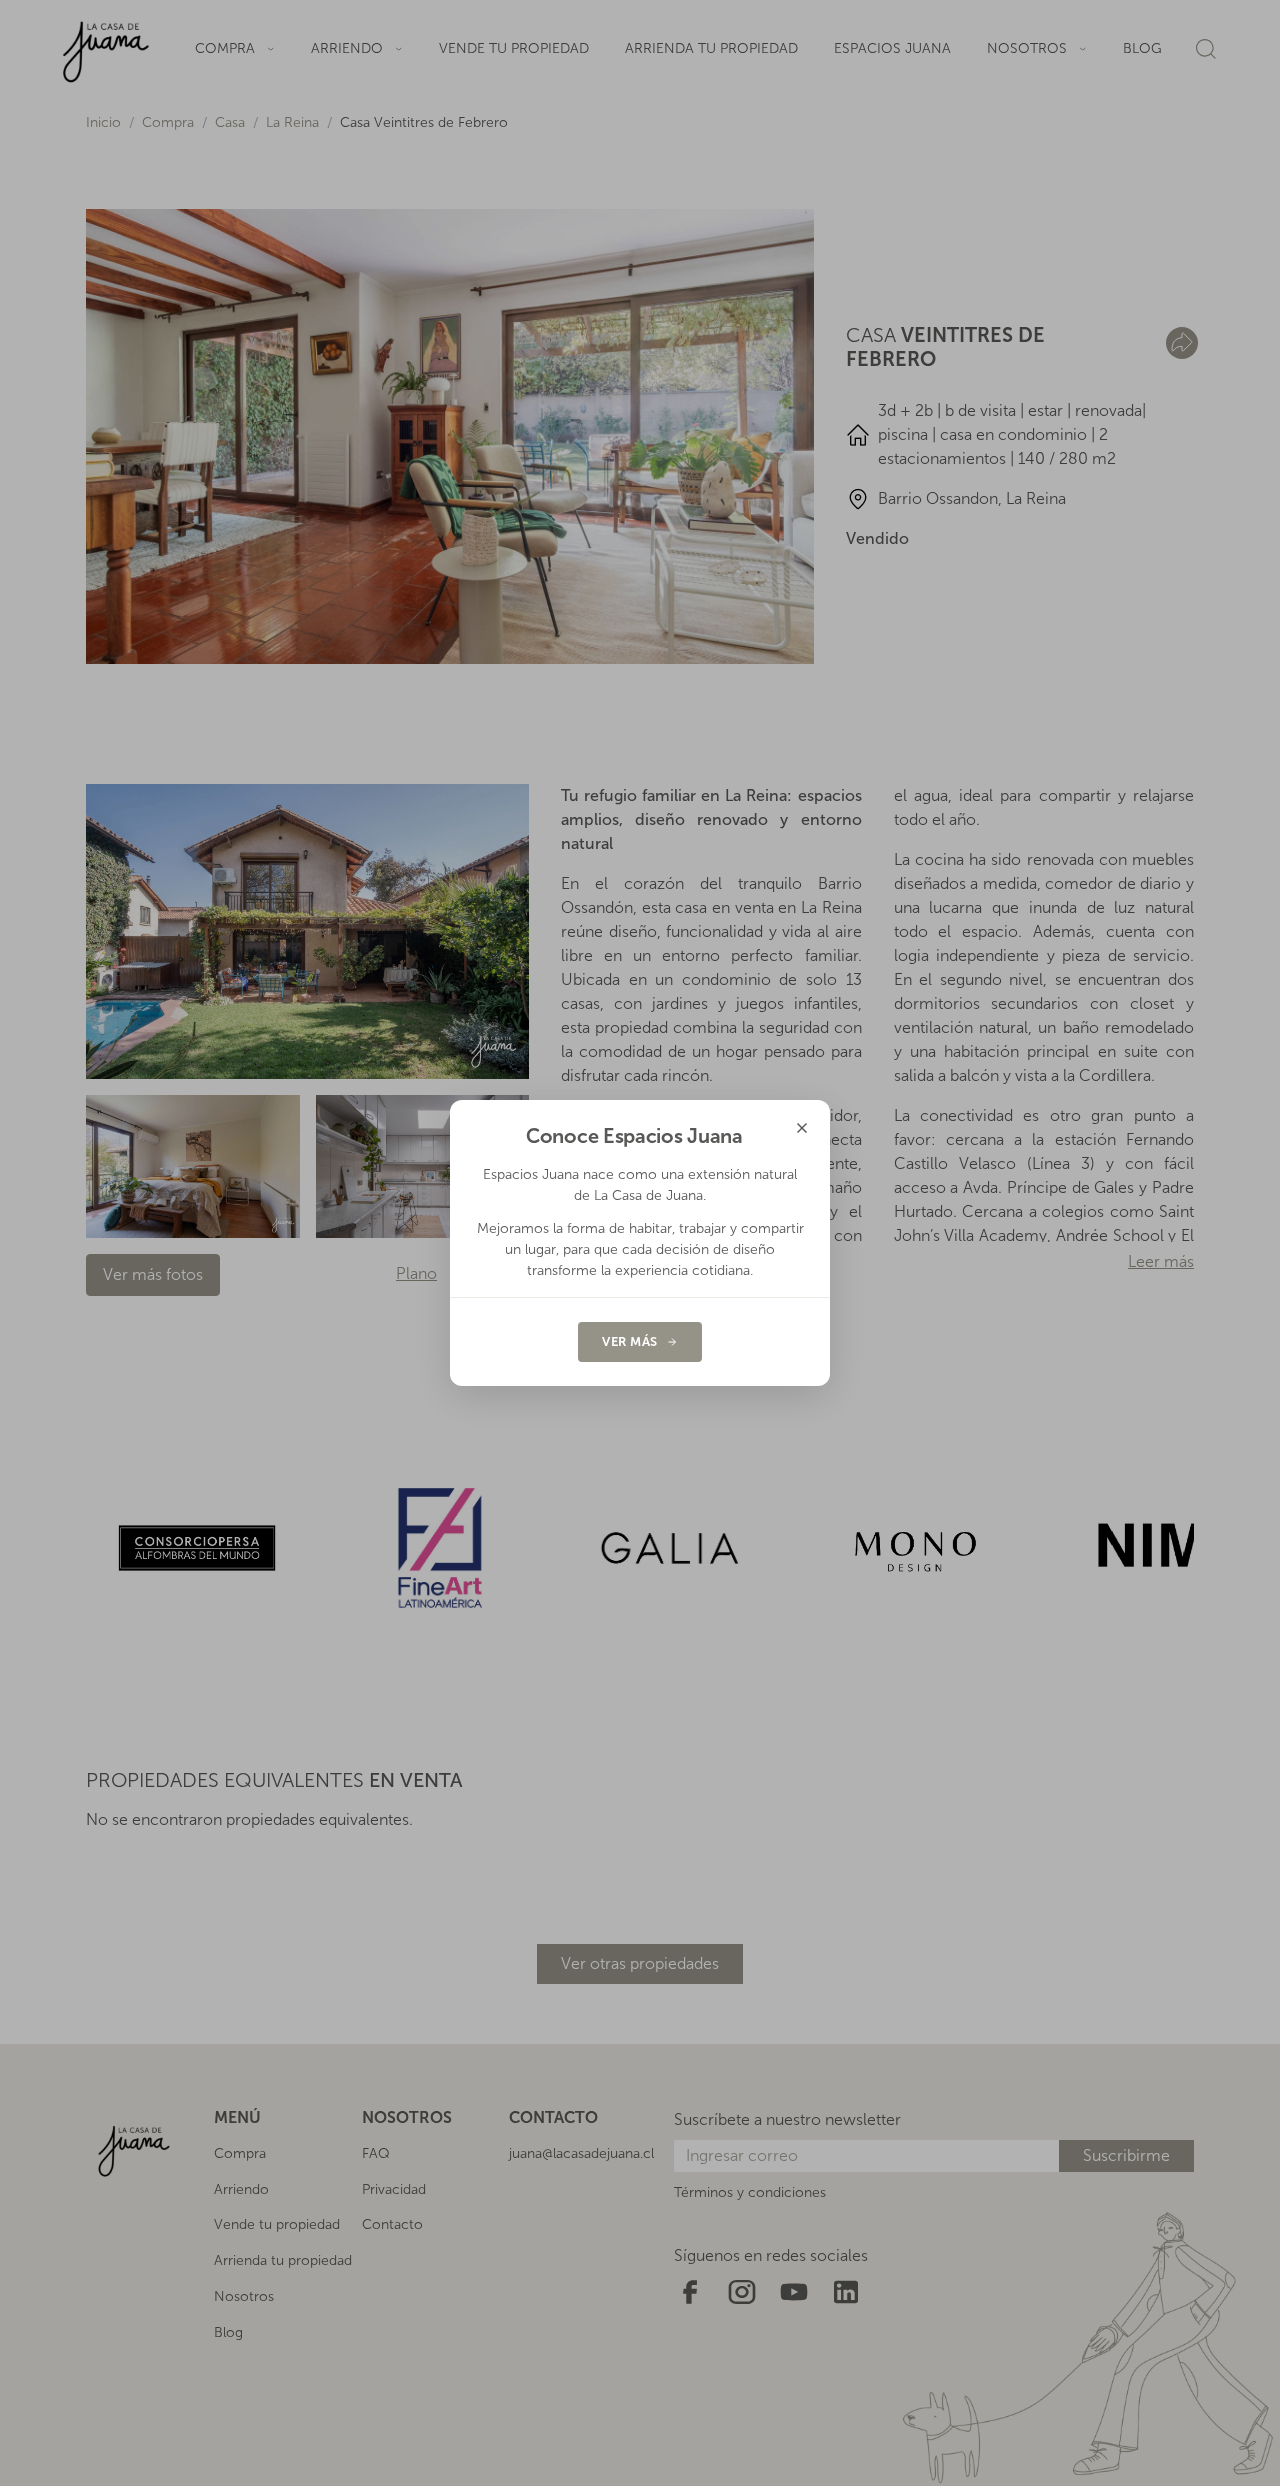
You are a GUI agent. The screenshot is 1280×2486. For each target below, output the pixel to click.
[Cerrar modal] (802, 1128)
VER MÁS (630, 1341)
